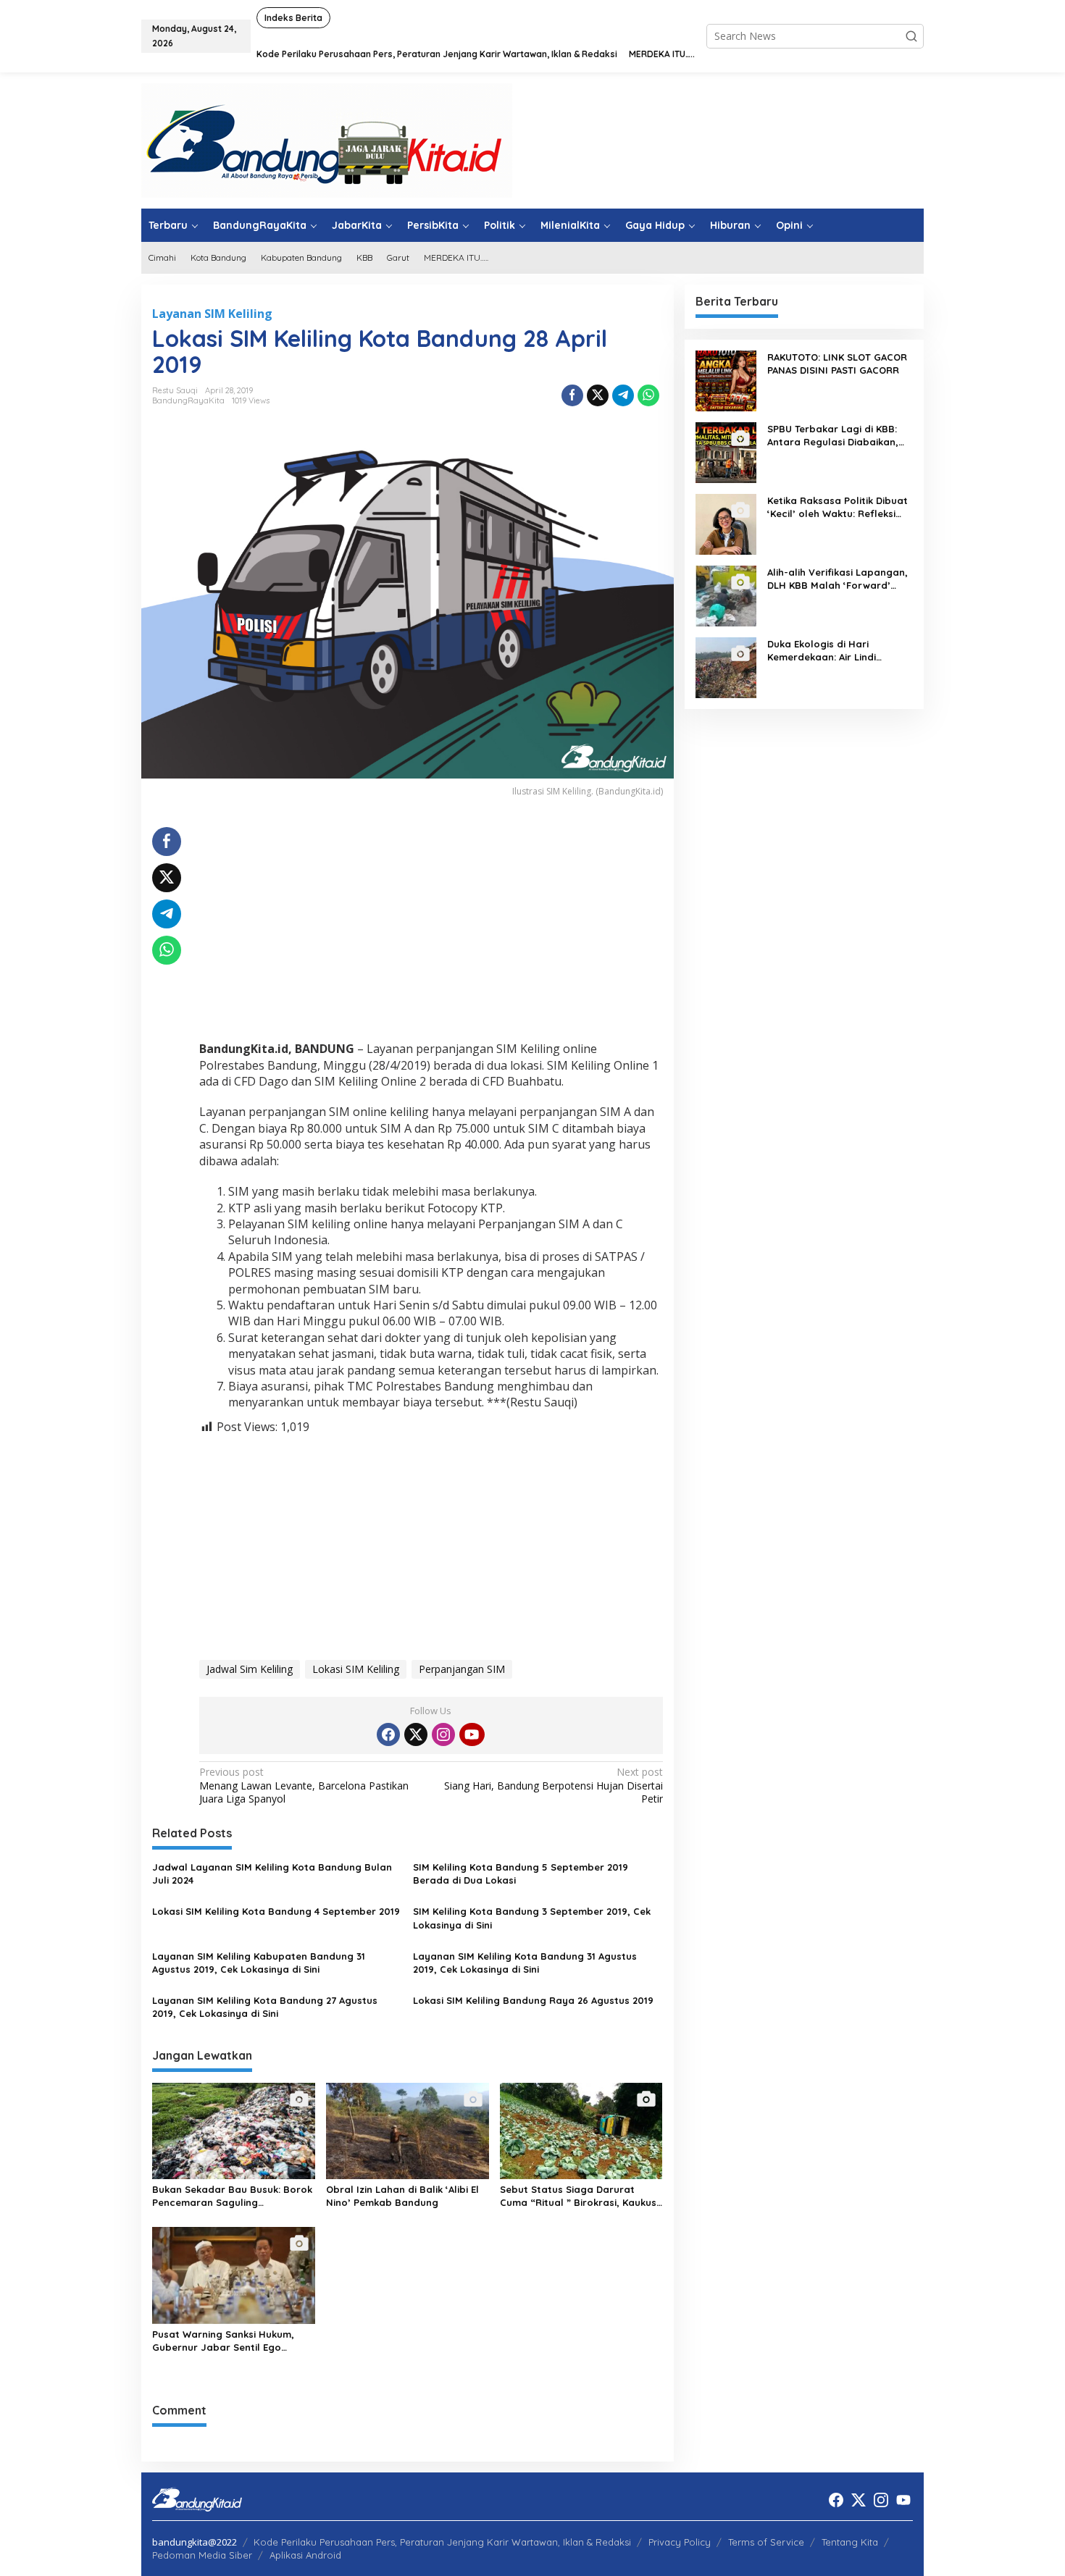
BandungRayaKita (188, 400)
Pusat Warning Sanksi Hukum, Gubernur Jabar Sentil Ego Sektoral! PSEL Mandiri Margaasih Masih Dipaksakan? (233, 2341)
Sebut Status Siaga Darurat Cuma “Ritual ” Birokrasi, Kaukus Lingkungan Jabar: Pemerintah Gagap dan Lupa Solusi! (578, 2196)
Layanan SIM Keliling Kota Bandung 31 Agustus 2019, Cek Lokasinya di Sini (525, 1963)
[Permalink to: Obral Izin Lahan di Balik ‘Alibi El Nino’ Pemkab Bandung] (408, 2130)
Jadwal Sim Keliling (250, 1669)
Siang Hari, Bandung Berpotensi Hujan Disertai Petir (553, 1785)
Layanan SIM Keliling (212, 314)
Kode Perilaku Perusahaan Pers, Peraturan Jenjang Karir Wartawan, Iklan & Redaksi (442, 2542)
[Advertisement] (431, 928)
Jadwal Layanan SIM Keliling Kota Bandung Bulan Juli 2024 (272, 1874)
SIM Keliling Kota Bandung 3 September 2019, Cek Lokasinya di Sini (532, 1918)
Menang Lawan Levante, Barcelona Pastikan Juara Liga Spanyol (304, 1785)
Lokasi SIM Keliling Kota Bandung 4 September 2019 (276, 1911)
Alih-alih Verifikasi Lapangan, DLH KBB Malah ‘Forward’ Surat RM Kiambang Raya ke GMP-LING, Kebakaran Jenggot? (838, 579)
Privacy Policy (680, 2542)
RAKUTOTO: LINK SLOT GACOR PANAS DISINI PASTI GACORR (837, 364)
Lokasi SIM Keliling (356, 1669)
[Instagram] (443, 1734)
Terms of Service (766, 2542)
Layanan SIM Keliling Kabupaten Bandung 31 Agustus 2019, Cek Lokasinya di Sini (259, 1963)
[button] (911, 36)
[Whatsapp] (648, 395)
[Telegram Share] (623, 395)
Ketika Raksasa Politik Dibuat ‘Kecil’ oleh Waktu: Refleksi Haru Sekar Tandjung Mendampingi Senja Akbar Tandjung (838, 507)
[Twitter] (416, 1734)
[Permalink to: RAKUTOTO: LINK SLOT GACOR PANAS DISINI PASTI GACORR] (726, 380)
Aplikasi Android (305, 2555)
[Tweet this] (598, 395)
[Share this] (572, 395)
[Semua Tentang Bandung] (327, 139)
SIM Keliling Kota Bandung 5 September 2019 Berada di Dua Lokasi (521, 1874)
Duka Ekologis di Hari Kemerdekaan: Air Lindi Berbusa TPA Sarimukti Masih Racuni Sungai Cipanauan (836, 651)
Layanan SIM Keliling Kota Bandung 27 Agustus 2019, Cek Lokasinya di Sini (265, 2007)
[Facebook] (388, 1734)
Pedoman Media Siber (202, 2555)
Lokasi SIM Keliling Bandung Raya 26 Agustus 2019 (533, 2000)
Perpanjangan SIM (462, 1669)
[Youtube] (472, 1734)
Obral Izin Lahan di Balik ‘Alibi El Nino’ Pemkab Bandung (402, 2196)
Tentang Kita (850, 2542)
